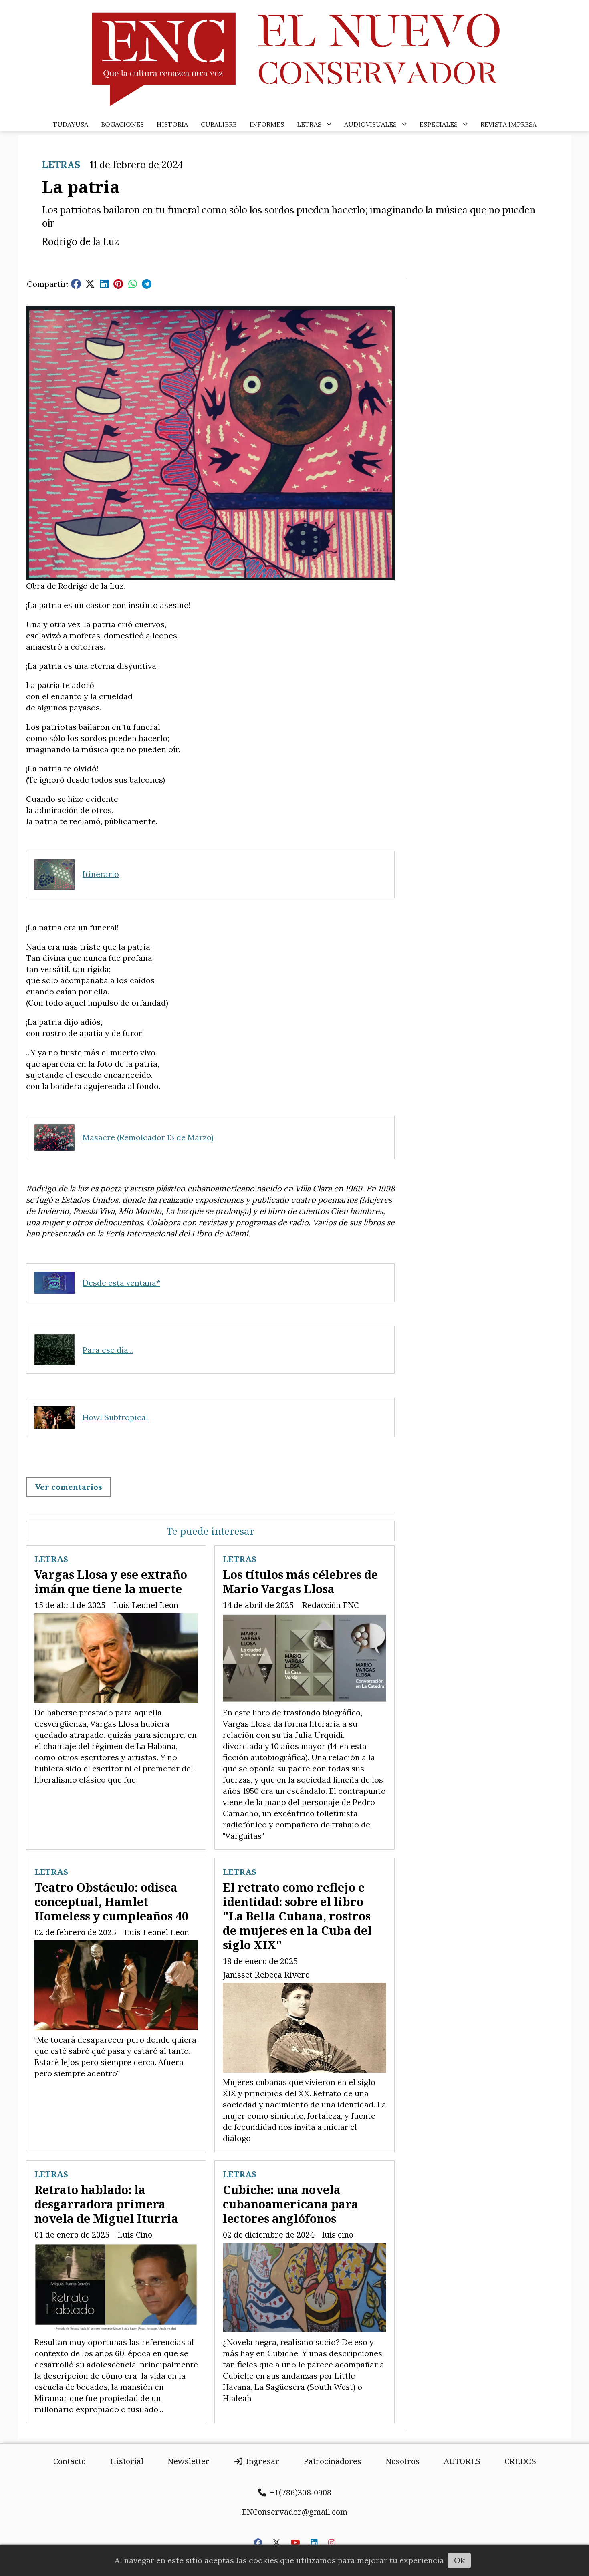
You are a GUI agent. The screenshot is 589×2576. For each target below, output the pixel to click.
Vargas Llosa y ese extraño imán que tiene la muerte (111, 1581)
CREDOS (520, 2461)
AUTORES (462, 2461)
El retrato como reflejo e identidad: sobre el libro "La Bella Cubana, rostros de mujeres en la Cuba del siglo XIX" (297, 1916)
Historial (127, 2461)
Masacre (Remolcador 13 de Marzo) (148, 1137)
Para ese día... (108, 1350)
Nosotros (402, 2461)
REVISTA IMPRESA (508, 124)
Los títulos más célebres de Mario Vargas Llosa (300, 1581)
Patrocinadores (332, 2461)
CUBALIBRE (219, 124)
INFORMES (267, 124)
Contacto (70, 2461)
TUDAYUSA (71, 124)
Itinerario (101, 874)
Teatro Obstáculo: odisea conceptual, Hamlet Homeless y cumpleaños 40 (111, 1901)
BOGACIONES (122, 124)
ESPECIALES (439, 124)
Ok (459, 2560)
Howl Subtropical (115, 1417)
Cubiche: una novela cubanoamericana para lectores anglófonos (290, 2204)
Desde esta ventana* (121, 1283)
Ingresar (261, 2461)
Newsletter (189, 2461)
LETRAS (309, 124)
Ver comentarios (69, 1487)
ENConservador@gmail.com (294, 2512)
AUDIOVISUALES (370, 124)
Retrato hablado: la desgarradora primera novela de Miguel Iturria (106, 2204)
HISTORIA (172, 124)
